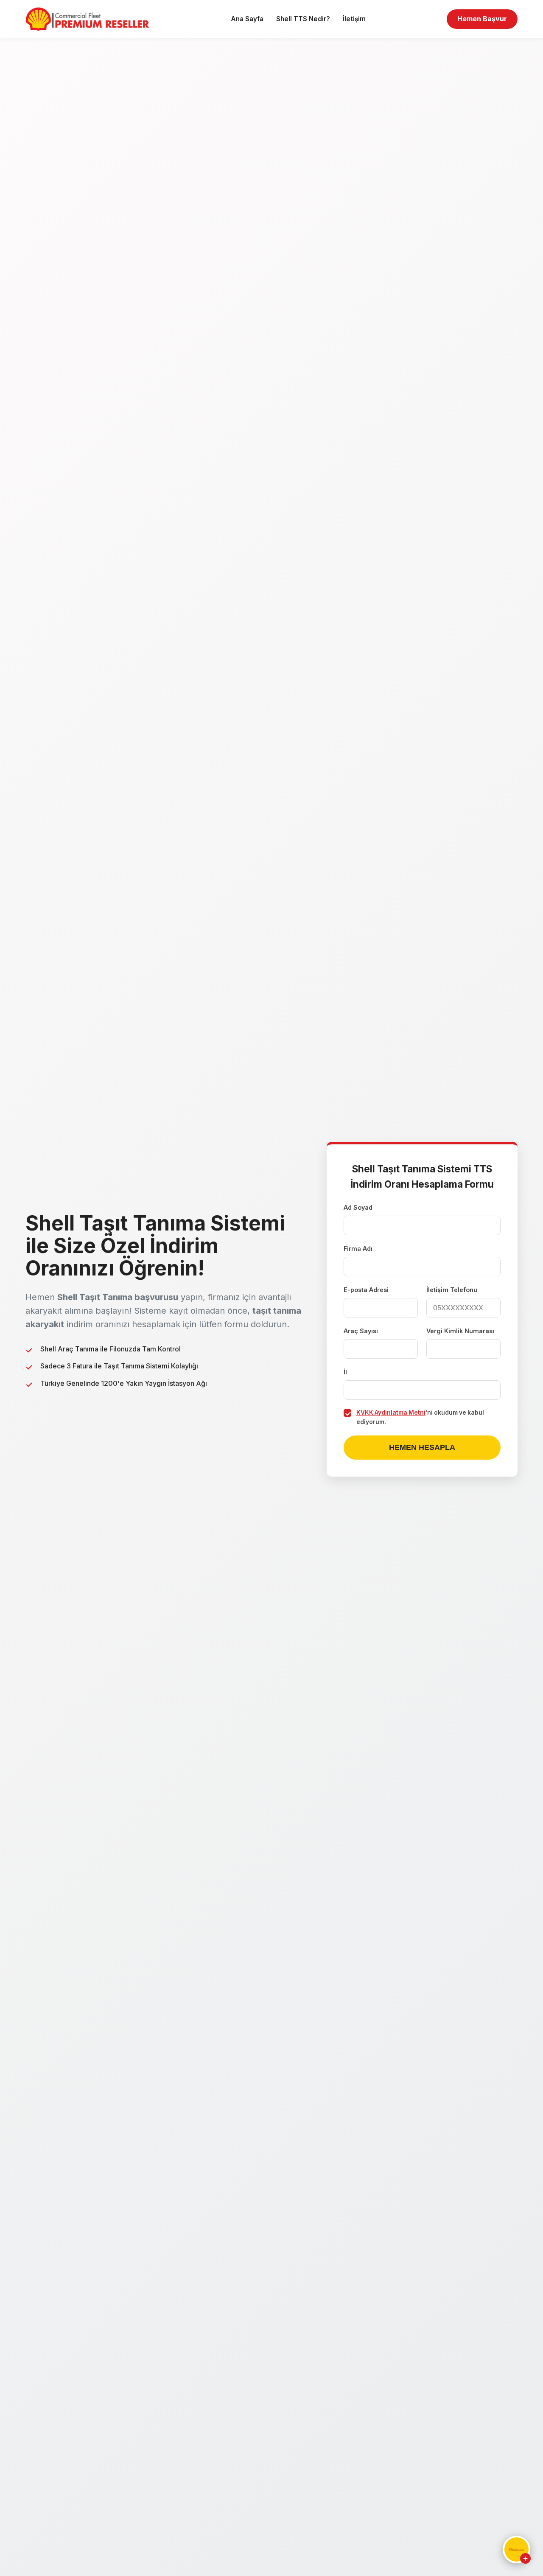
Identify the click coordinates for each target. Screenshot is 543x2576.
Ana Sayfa (247, 19)
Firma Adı (358, 1249)
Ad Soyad (358, 1207)
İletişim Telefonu (452, 1290)
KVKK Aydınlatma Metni (391, 1413)
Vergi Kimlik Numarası (460, 1331)
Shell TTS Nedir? (303, 19)
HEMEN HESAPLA (422, 1447)
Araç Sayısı (361, 1331)
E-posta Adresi (366, 1290)
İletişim (354, 19)
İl (345, 1372)
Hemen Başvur (482, 19)
